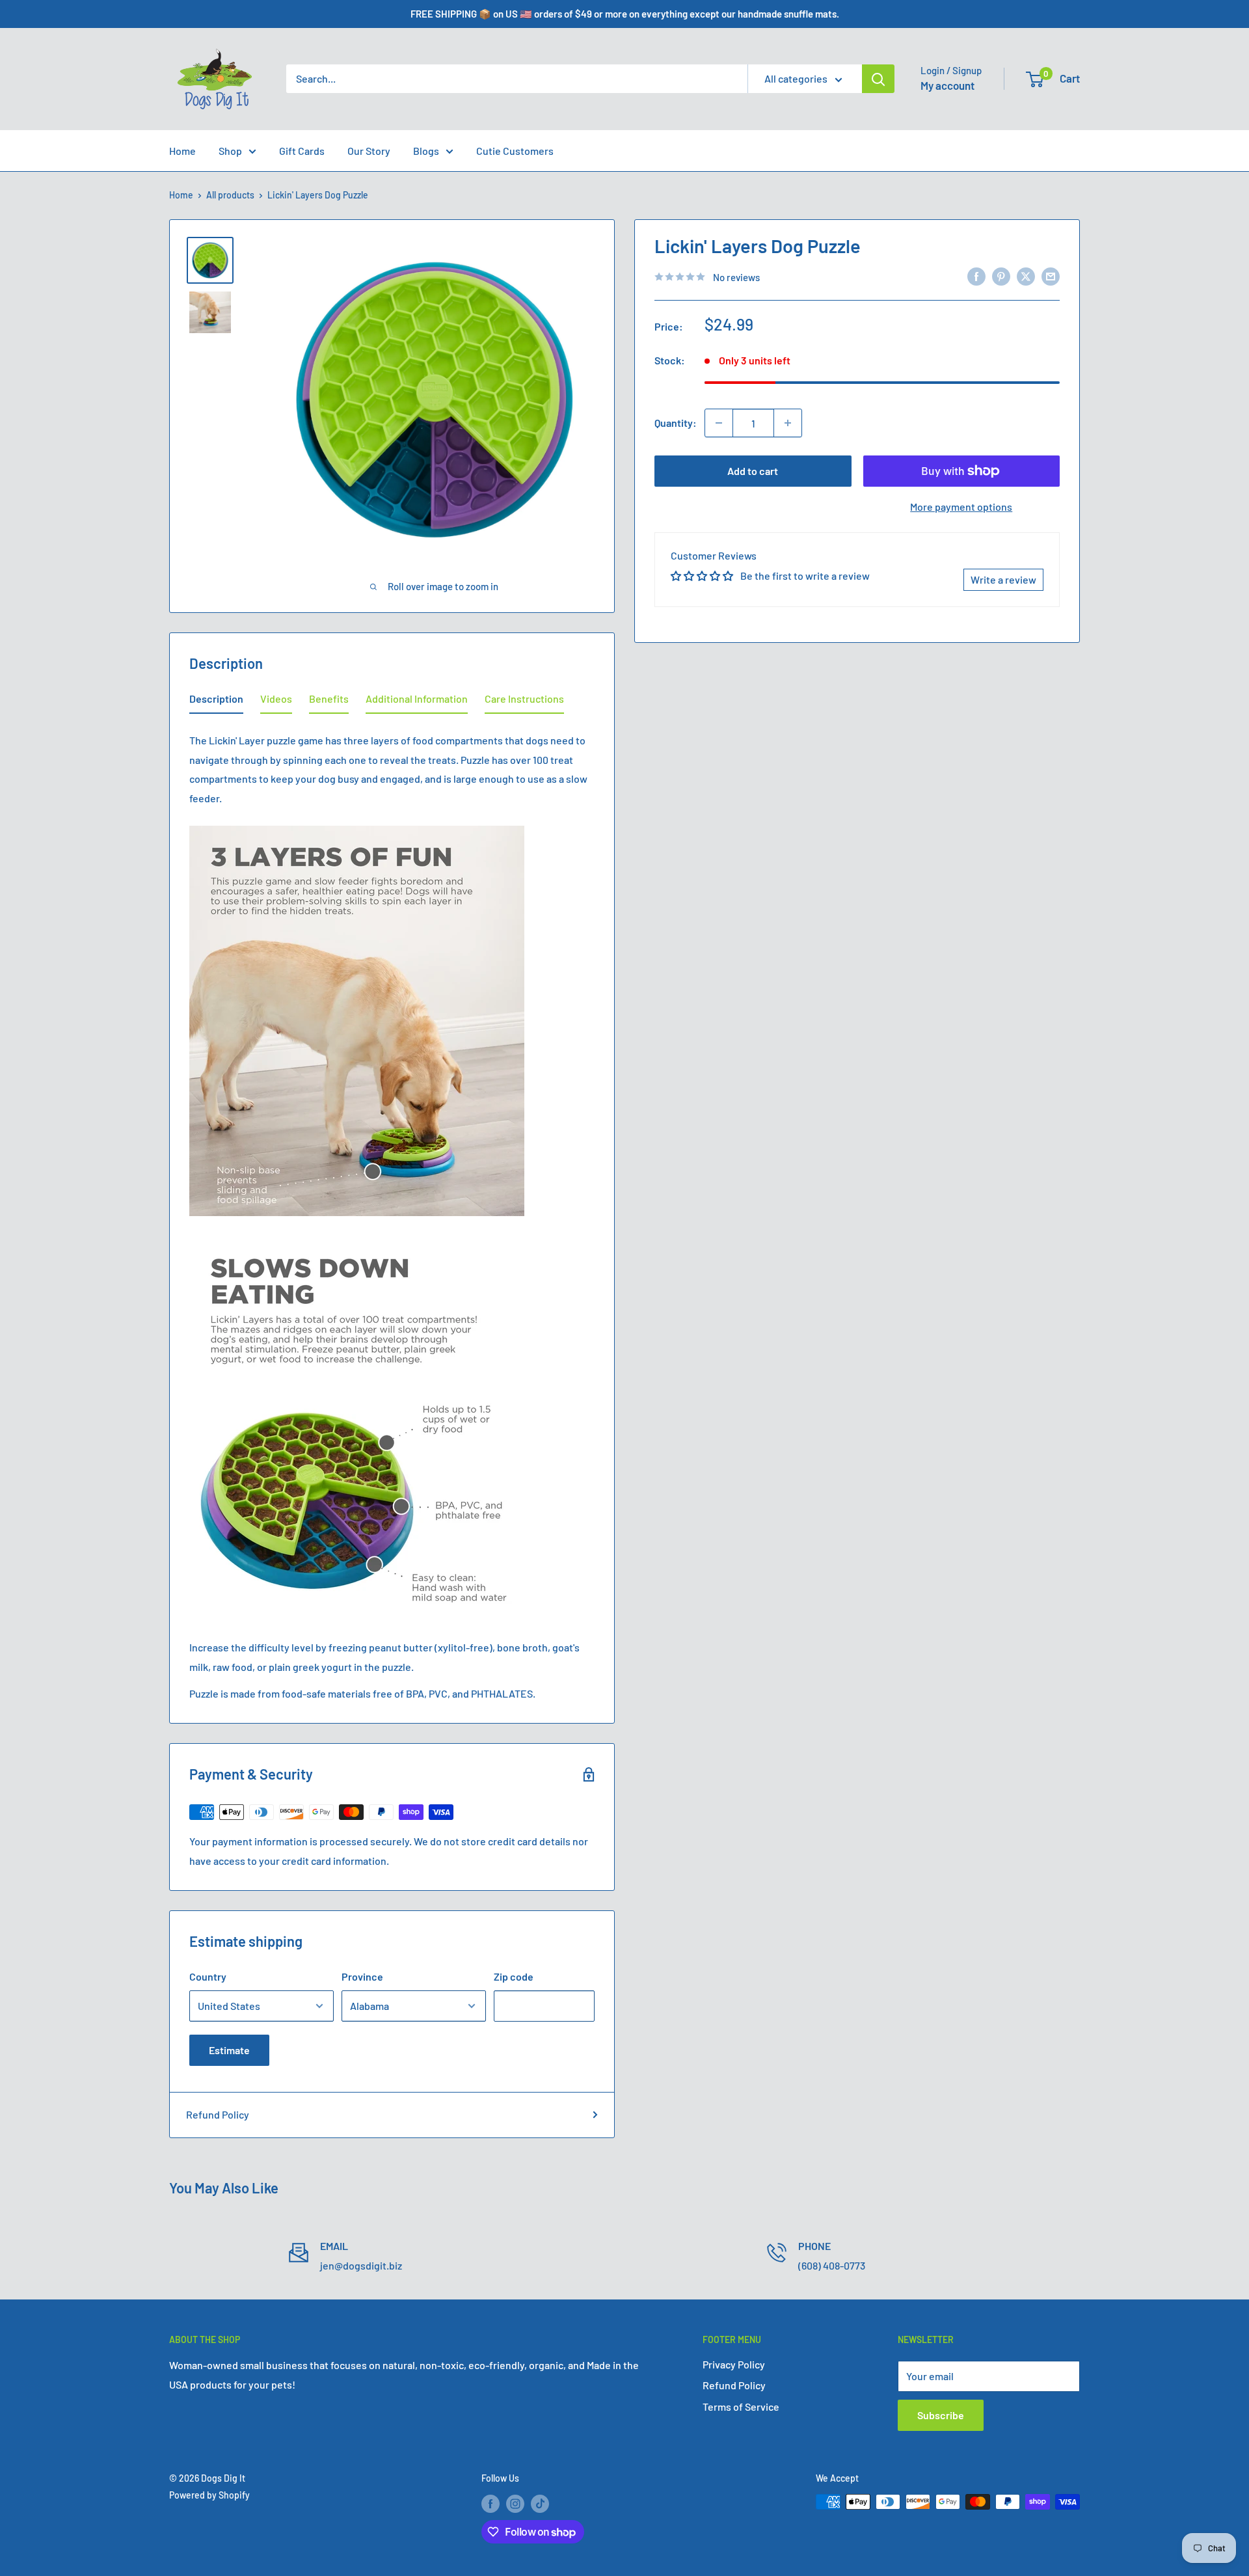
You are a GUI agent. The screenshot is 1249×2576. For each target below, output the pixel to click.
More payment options (961, 507)
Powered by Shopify (209, 2495)
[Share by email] (1051, 276)
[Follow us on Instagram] (515, 2503)
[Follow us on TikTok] (540, 2503)
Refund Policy (218, 2114)
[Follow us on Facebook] (490, 2503)
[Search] (878, 79)
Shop (230, 151)
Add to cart (753, 471)
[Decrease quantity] (719, 423)
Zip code (514, 1976)
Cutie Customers (515, 151)
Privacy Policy (734, 2364)
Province (362, 1976)
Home (182, 151)
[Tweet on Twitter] (1026, 276)
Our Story (369, 151)
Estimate (229, 2050)
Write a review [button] (1003, 579)
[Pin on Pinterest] (1001, 276)
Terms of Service (741, 2407)
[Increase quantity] (788, 423)
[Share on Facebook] (976, 276)
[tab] (216, 701)
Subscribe (941, 2415)
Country (208, 1976)
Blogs (426, 151)
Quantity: (676, 423)
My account (947, 85)
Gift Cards (302, 151)
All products (230, 195)
